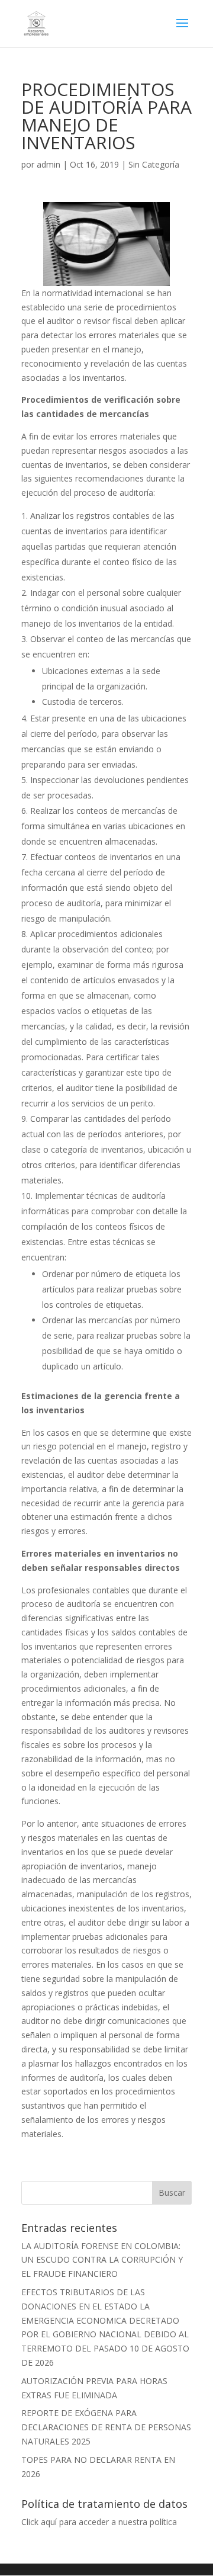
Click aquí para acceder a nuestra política (99, 2522)
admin (49, 164)
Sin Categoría (154, 164)
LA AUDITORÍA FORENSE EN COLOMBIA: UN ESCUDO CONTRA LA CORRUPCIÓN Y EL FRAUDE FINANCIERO (102, 2260)
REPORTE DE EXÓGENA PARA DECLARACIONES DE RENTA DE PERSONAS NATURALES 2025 (106, 2427)
